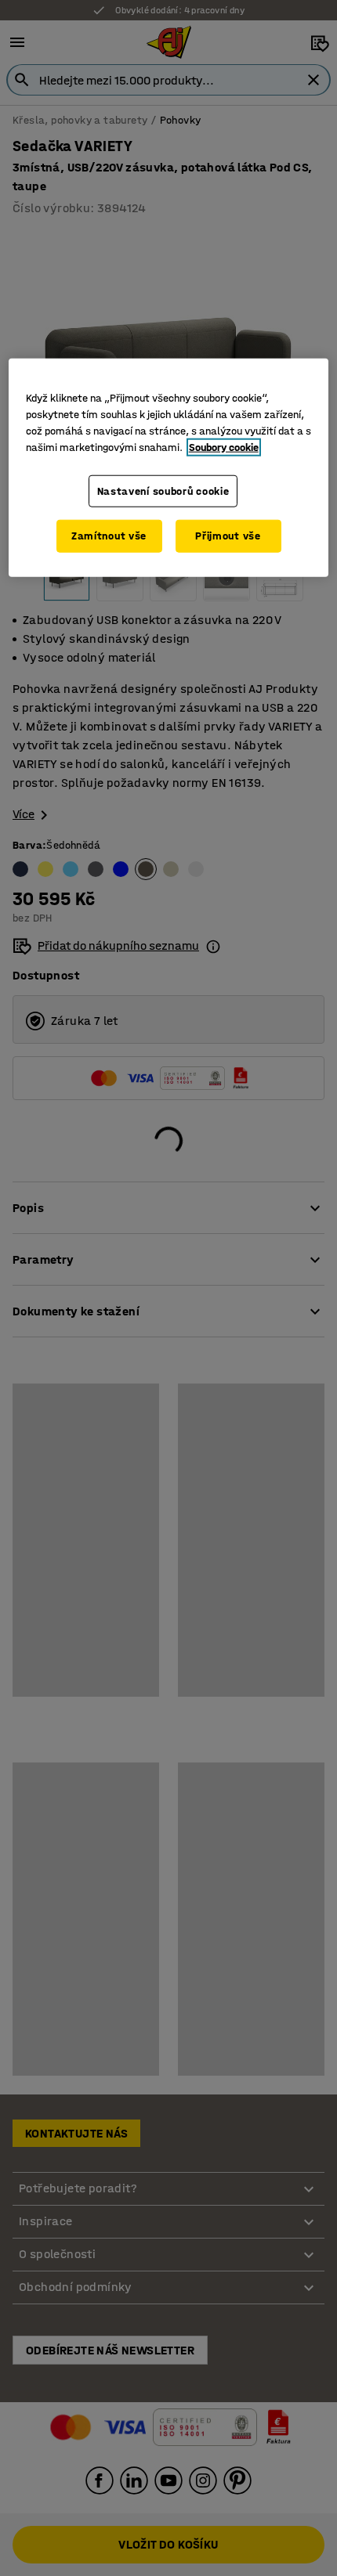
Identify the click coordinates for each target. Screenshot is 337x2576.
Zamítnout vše (109, 536)
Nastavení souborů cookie (163, 491)
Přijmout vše (228, 536)
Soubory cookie (224, 447)
